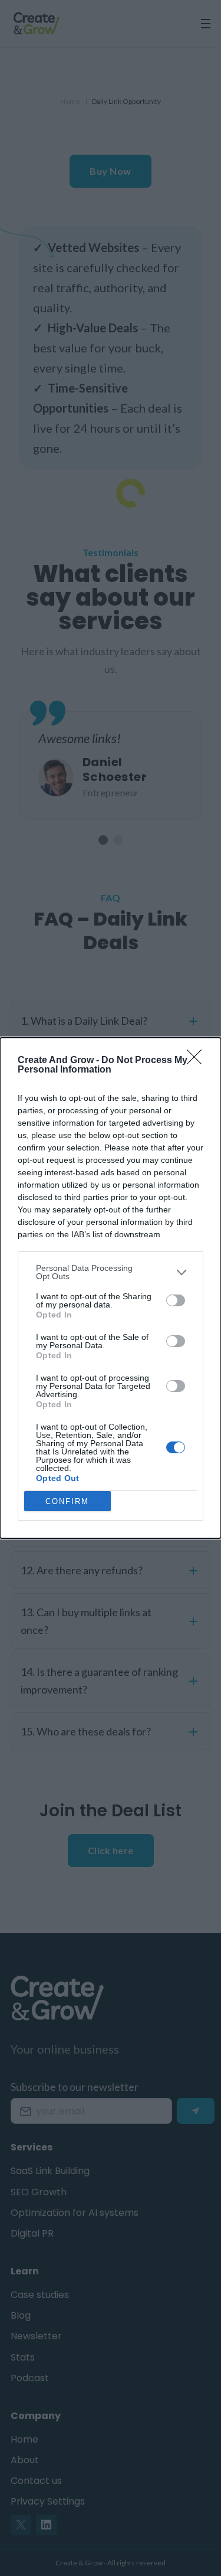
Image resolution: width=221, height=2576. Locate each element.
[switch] (176, 1300)
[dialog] (111, 1288)
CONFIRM (67, 1501)
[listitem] (111, 1272)
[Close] (198, 1061)
